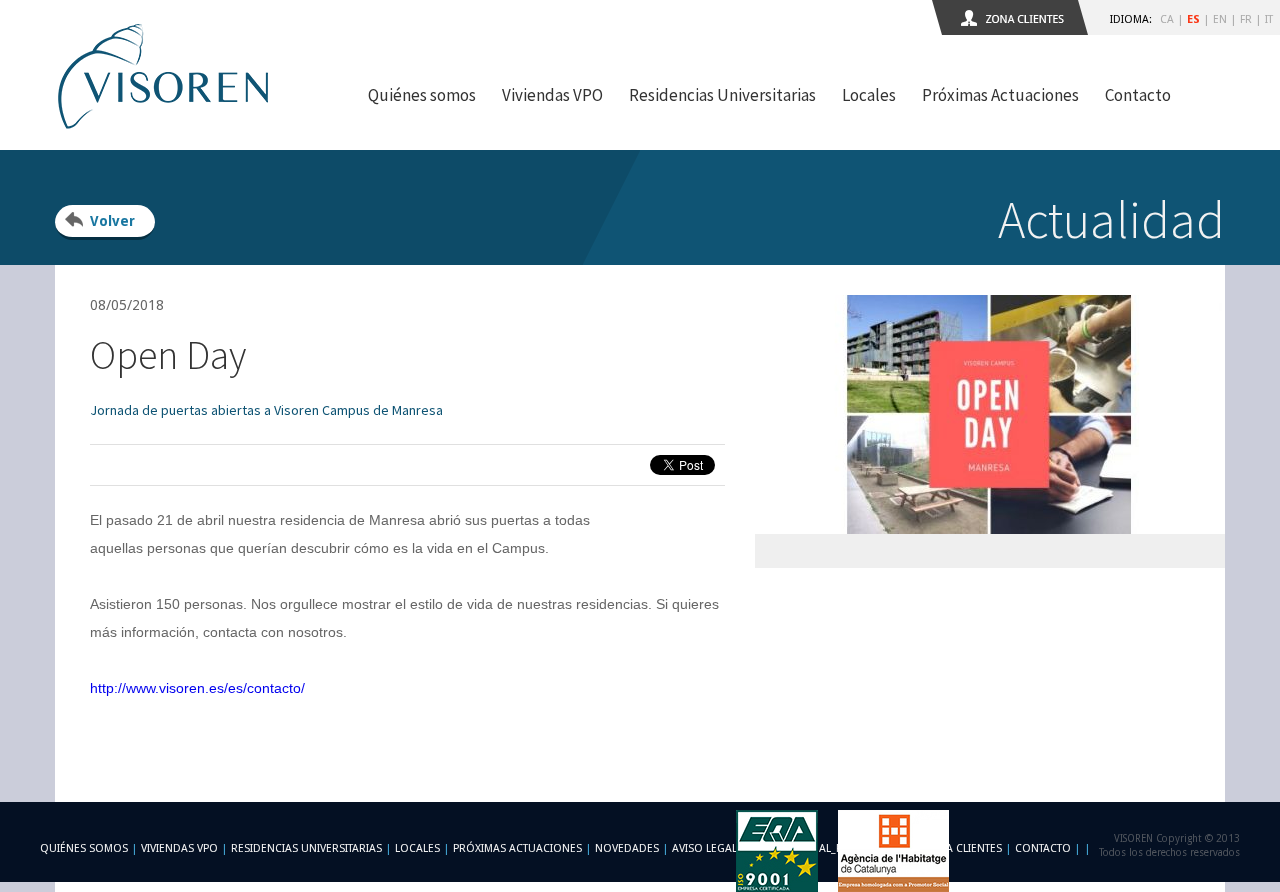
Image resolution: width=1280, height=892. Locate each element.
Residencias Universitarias (722, 95)
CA (1167, 19)
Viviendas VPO (552, 95)
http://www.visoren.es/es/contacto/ (197, 688)
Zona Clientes (962, 848)
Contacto (1138, 95)
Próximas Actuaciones (1000, 95)
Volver (112, 221)
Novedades (627, 848)
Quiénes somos (422, 95)
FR (1246, 19)
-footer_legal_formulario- (829, 848)
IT (1269, 19)
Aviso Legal (704, 848)
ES (1193, 19)
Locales (869, 95)
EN (1220, 19)
